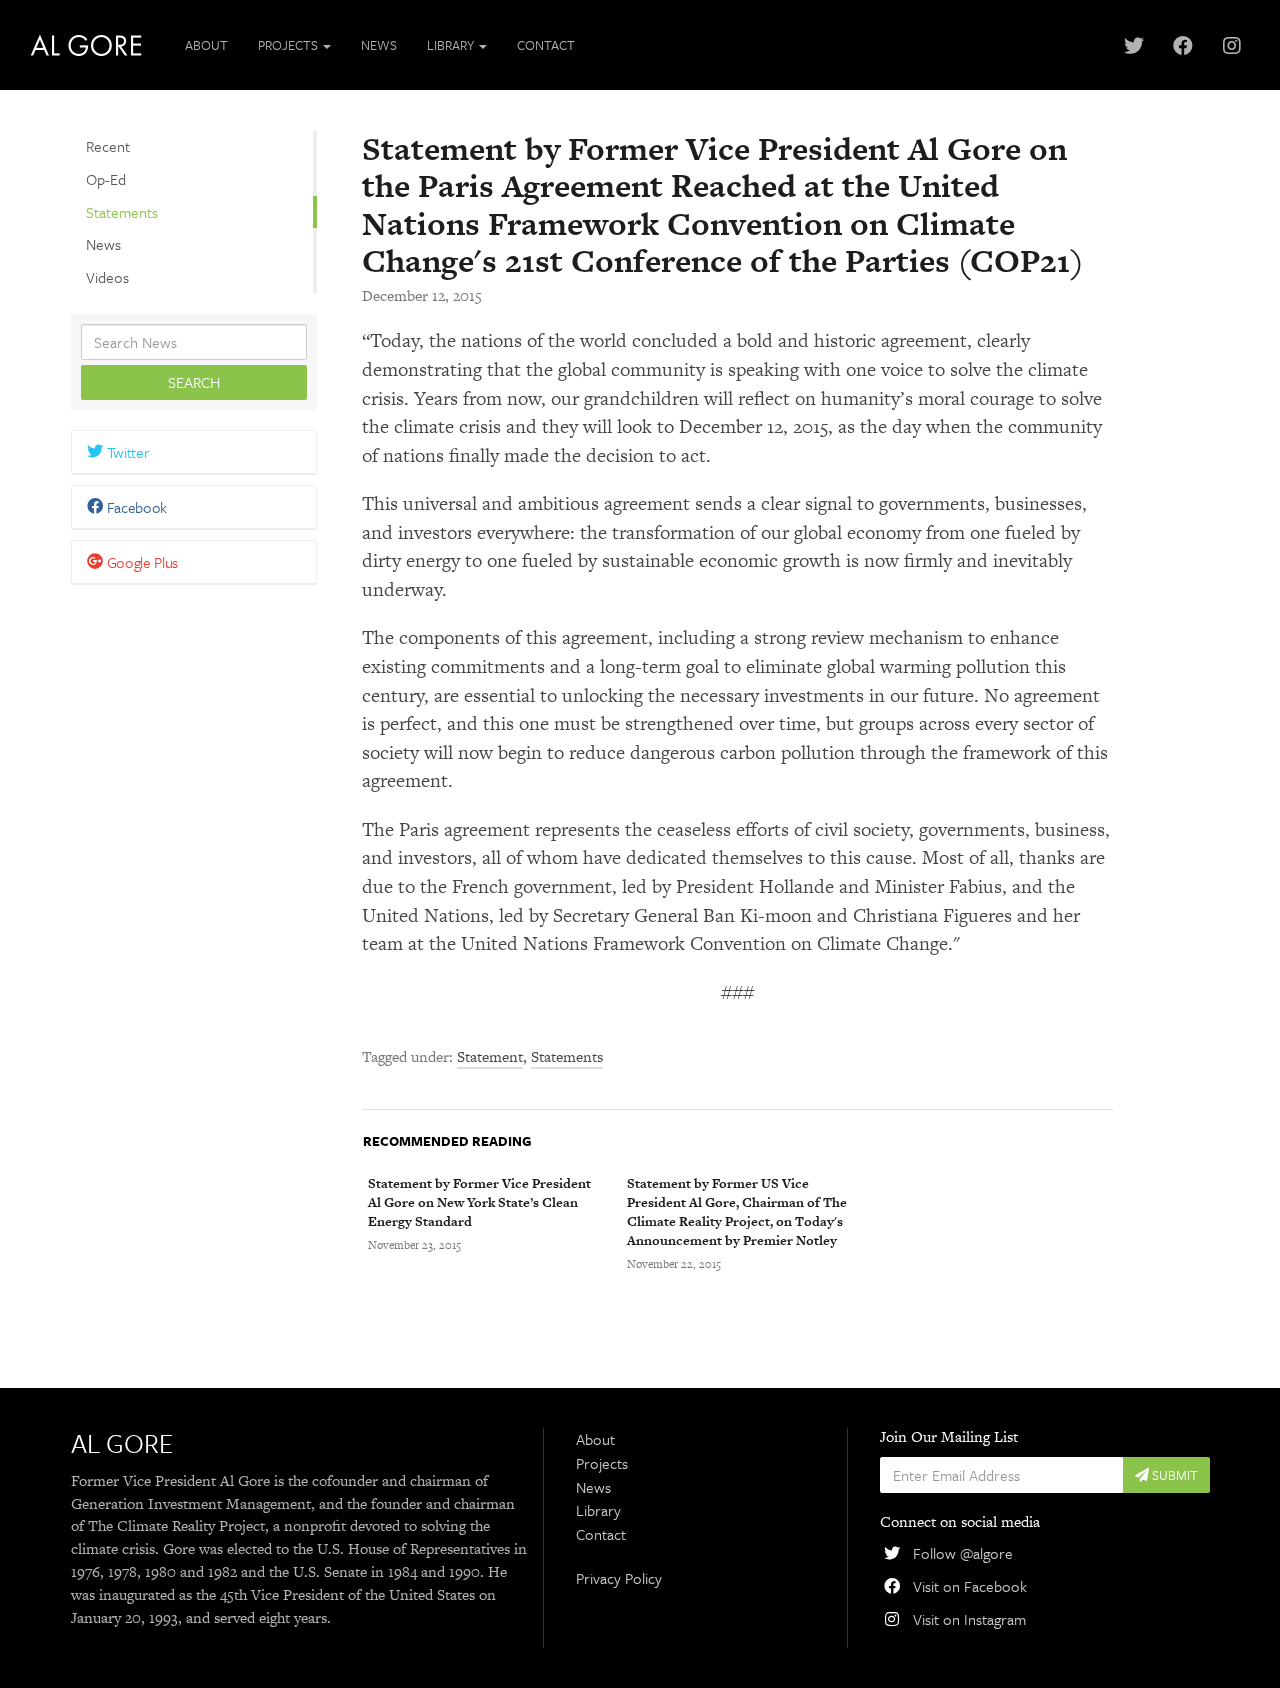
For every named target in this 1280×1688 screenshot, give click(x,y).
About (206, 45)
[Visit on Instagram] (1231, 45)
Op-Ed (106, 179)
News (379, 45)
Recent (108, 146)
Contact (546, 45)
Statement (490, 1056)
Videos (107, 277)
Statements (122, 212)
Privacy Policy (619, 1578)
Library (598, 1510)
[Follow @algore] (1133, 45)
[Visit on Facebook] (1182, 45)
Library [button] (452, 45)
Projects (602, 1463)
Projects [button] (289, 45)
